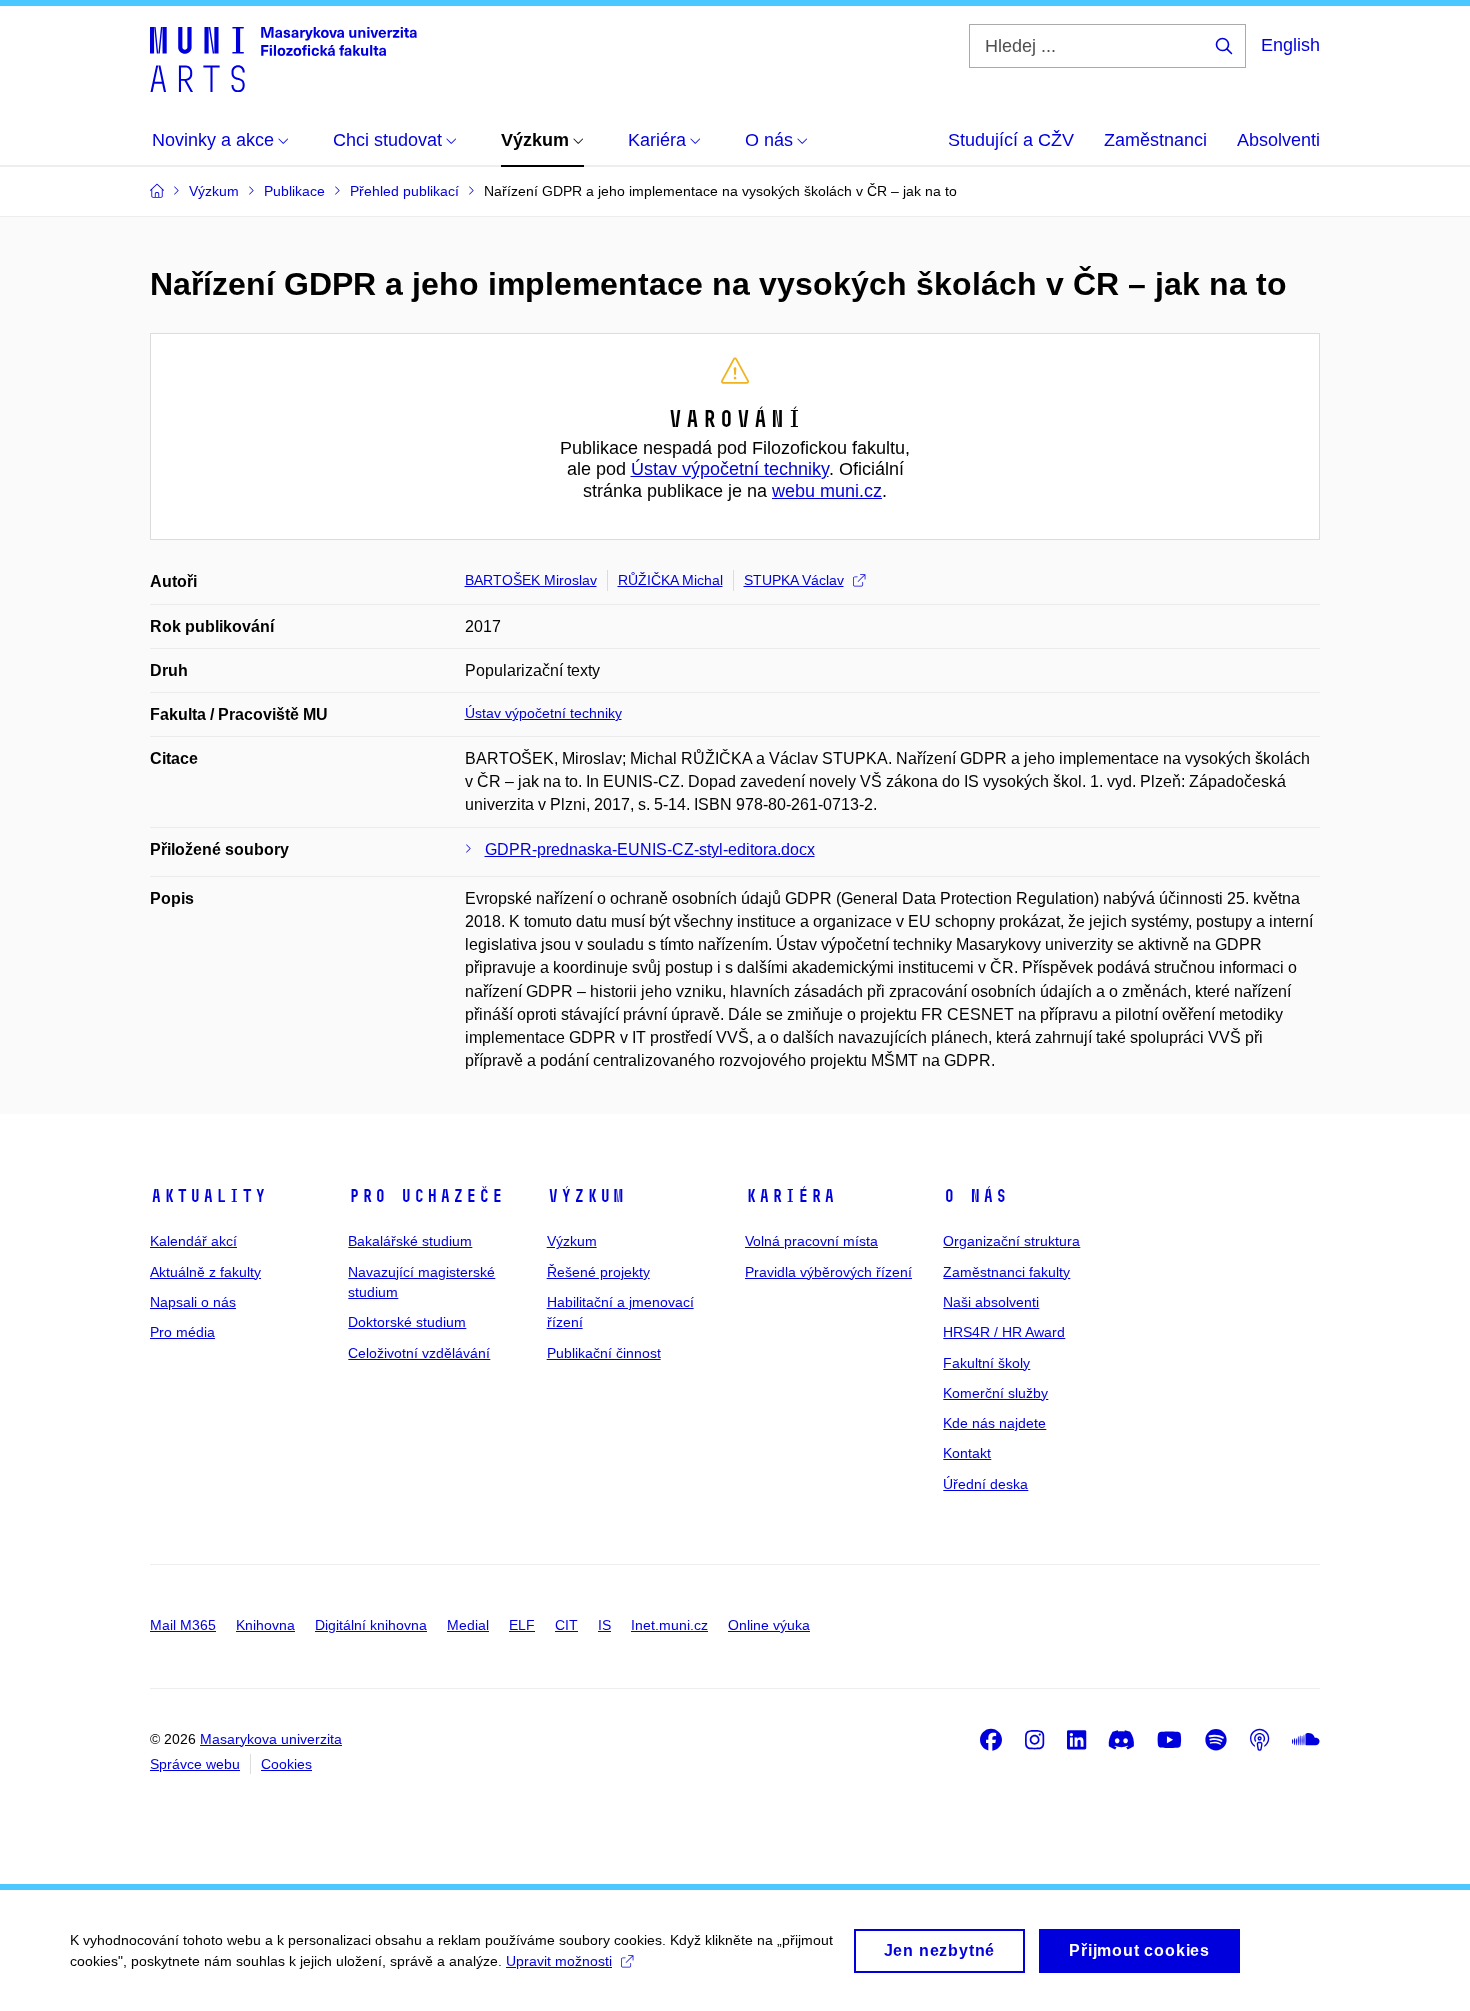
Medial (468, 1625)
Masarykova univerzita (271, 1739)
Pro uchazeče (426, 1196)
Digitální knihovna (371, 1625)
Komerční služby (995, 1393)
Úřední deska (985, 1484)
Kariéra (790, 1196)
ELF (522, 1625)
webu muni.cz (827, 491)
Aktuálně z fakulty (205, 1272)
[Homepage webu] (283, 58)
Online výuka (769, 1625)
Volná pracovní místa (811, 1241)
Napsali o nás (193, 1302)
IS (604, 1625)
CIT (566, 1625)
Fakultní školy (986, 1363)
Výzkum (586, 1196)
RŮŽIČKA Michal (670, 580)
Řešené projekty (598, 1272)
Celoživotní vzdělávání (419, 1353)
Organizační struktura (1011, 1241)
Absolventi (1278, 140)
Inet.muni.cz (669, 1625)
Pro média (182, 1332)
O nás (975, 1196)
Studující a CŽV (1011, 140)
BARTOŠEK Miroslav (531, 580)
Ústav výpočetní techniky (730, 469)
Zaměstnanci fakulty (1006, 1272)
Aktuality (208, 1196)
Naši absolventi (991, 1302)
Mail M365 (183, 1625)
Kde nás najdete (994, 1423)
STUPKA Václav (794, 580)
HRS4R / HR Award (1004, 1332)
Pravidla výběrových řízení (828, 1272)
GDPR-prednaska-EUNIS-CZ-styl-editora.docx (650, 849)
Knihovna (265, 1625)
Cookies (286, 1764)
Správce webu (195, 1764)
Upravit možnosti (559, 1961)
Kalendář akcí (193, 1241)
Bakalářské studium (410, 1241)
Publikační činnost (604, 1353)
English (1290, 45)
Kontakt (967, 1453)
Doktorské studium (407, 1322)
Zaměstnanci (1155, 140)
